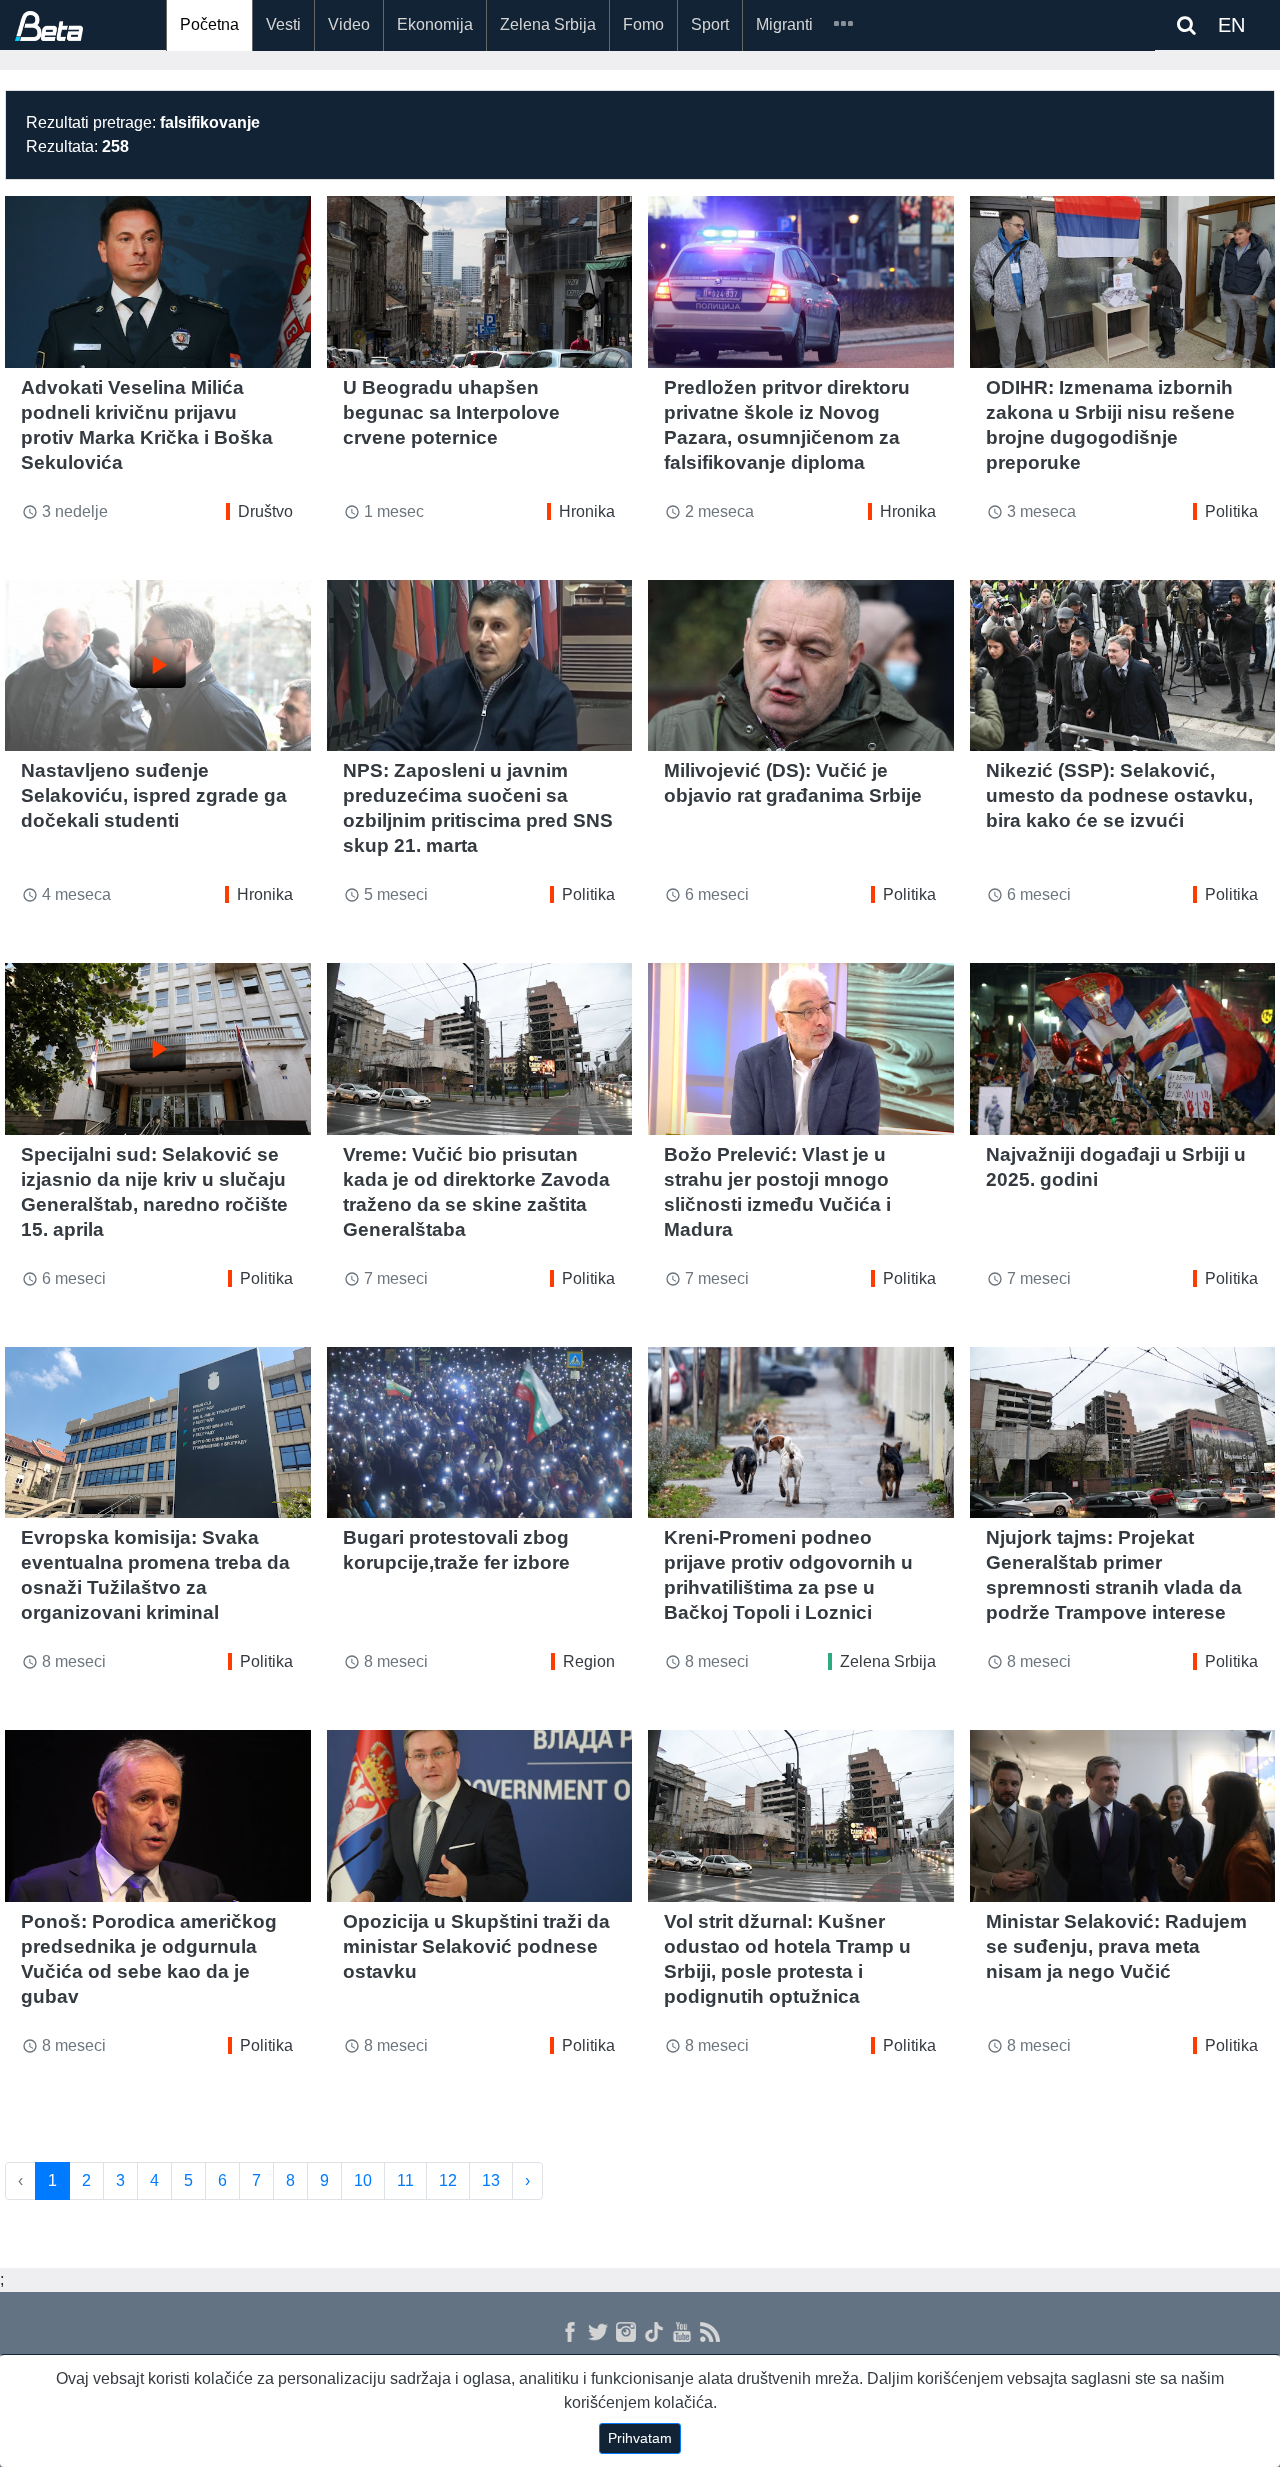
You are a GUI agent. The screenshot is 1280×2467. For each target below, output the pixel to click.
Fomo (643, 24)
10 (363, 2180)
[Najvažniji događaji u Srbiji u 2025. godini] (1123, 1049)
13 (491, 2180)
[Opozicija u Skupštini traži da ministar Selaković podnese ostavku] (480, 1816)
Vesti (283, 24)
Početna (209, 24)
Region (589, 1661)
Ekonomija (435, 24)
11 (405, 2180)
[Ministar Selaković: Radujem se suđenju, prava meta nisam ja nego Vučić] (1123, 1816)
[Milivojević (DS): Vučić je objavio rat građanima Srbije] (801, 666)
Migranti (784, 24)
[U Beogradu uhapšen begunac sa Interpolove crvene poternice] (480, 282)
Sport (710, 24)
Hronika (587, 511)
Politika (1231, 511)
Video (349, 24)
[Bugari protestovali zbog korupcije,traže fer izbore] (480, 1433)
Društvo (265, 511)
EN (1231, 25)
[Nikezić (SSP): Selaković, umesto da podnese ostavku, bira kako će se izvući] (1123, 666)
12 (448, 2180)
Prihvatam (640, 2438)
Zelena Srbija (548, 24)
